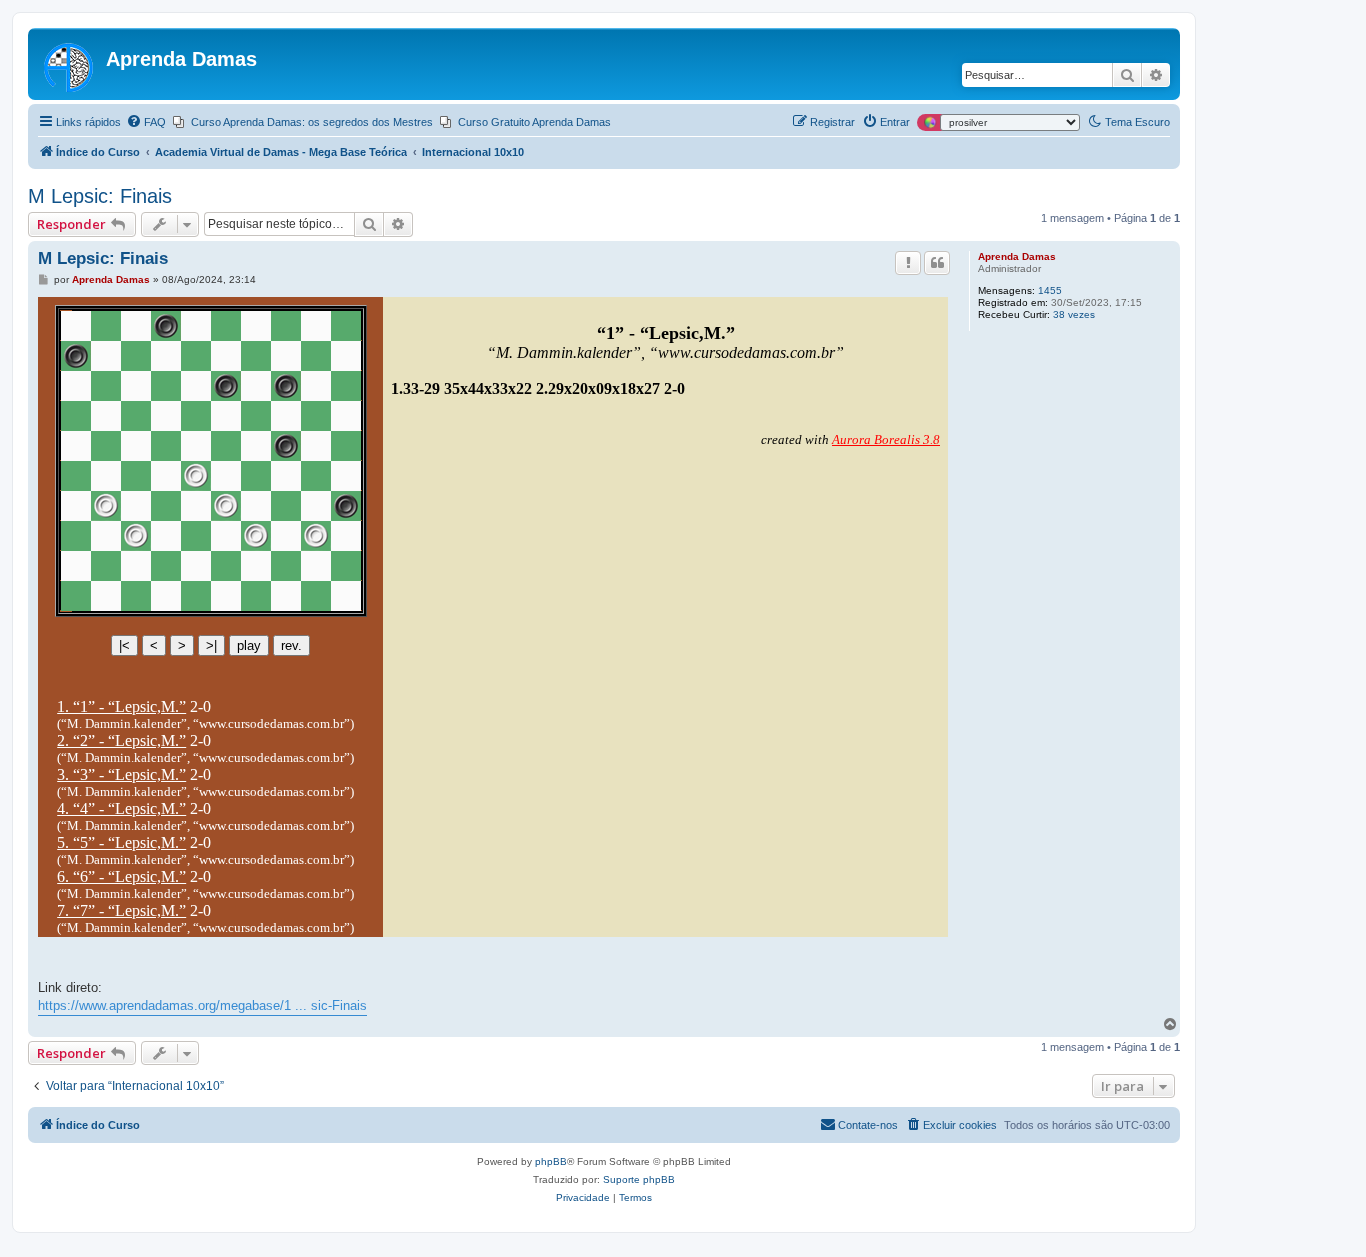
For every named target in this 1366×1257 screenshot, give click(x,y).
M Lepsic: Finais (100, 196)
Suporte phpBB (639, 1179)
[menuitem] (146, 122)
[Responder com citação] (937, 263)
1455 (1050, 290)
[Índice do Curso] (69, 64)
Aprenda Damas (1017, 256)
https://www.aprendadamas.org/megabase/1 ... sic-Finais (202, 1005)
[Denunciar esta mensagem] (908, 263)
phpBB (551, 1161)
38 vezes (1074, 314)
